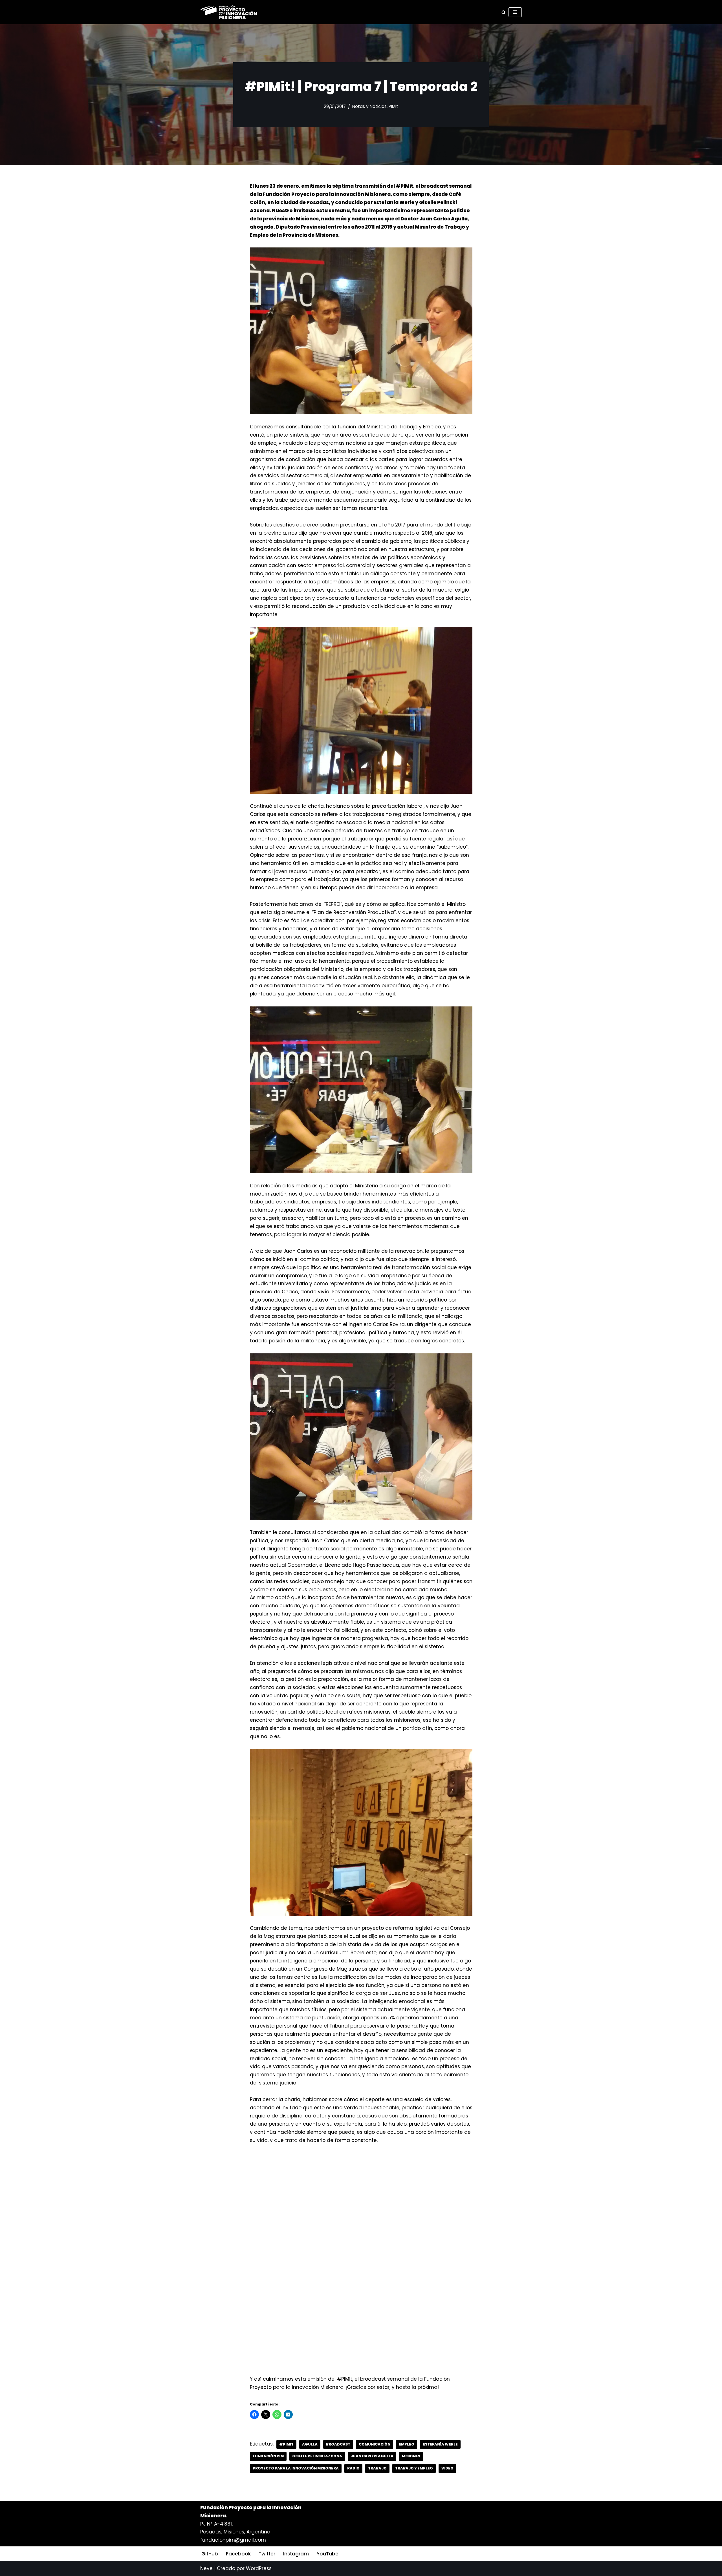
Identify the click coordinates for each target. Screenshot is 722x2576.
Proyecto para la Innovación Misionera (296, 2468)
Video (447, 2468)
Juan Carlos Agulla (372, 2456)
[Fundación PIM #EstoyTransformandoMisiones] (228, 12)
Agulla (310, 2444)
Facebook (238, 2554)
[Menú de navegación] (515, 12)
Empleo (407, 2444)
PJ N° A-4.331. (216, 2524)
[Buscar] (504, 12)
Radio (353, 2468)
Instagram (296, 2554)
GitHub (210, 2554)
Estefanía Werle (440, 2444)
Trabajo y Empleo (414, 2468)
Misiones (411, 2456)
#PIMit (286, 2444)
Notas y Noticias (369, 106)
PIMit (393, 106)
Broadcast (338, 2444)
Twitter (267, 2554)
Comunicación (375, 2444)
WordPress (259, 2568)
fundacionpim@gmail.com (233, 2540)
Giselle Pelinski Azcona (317, 2456)
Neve (206, 2568)
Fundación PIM (268, 2456)
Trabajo (377, 2468)
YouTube (328, 2554)
